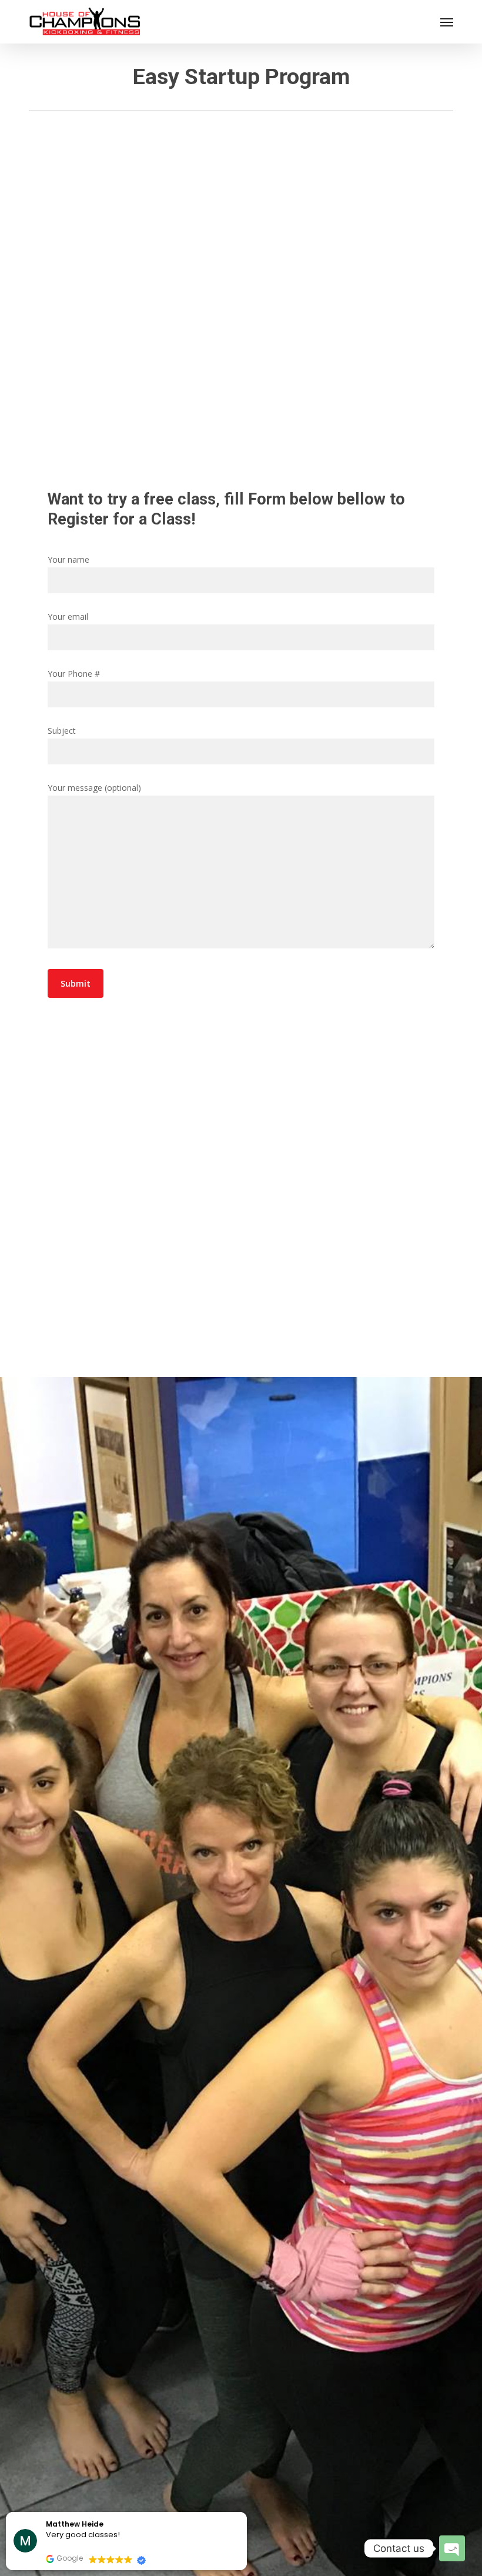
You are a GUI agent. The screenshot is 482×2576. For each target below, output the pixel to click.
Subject (62, 731)
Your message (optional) (94, 788)
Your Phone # (74, 674)
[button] (447, 22)
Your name (68, 559)
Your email (68, 617)
